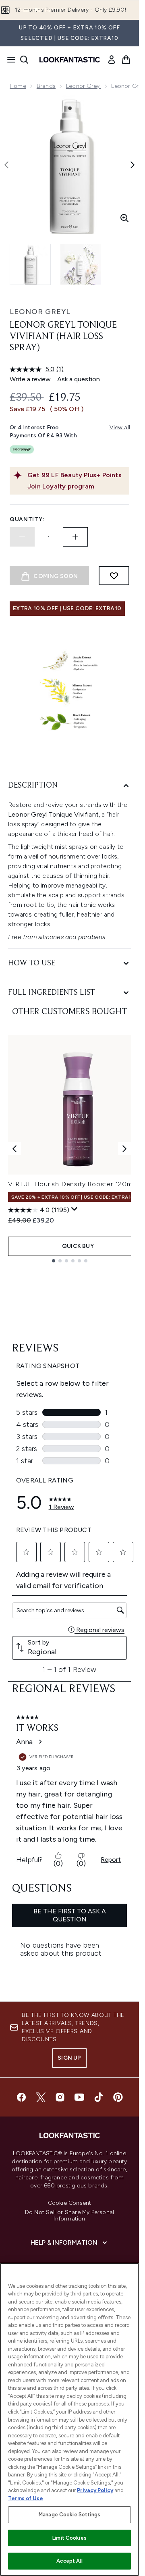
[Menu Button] (9, 60)
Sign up (69, 2058)
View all (120, 427)
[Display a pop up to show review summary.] (75, 1209)
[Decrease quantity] (22, 537)
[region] (69, 2419)
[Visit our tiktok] (99, 2097)
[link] (112, 60)
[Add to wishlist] (114, 576)
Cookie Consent (70, 2203)
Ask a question (79, 379)
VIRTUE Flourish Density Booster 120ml (71, 1184)
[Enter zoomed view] (124, 218)
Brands (46, 86)
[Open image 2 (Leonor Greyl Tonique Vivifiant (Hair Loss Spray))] (81, 264)
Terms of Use (26, 2498)
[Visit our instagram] (60, 2097)
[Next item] (124, 1149)
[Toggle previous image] (6, 165)
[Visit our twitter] (41, 2097)
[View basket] (126, 60)
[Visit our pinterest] (118, 2097)
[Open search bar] (24, 60)
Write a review (30, 379)
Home (18, 86)
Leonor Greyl (83, 86)
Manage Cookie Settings (69, 2515)
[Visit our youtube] (79, 2097)
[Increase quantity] (75, 537)
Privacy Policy (95, 2490)
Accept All (69, 2561)
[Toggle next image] (133, 165)
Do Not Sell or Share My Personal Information (69, 2216)
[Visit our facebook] (21, 2097)
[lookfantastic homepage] (70, 60)
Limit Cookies (69, 2538)
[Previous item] (14, 1149)
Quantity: (27, 519)
